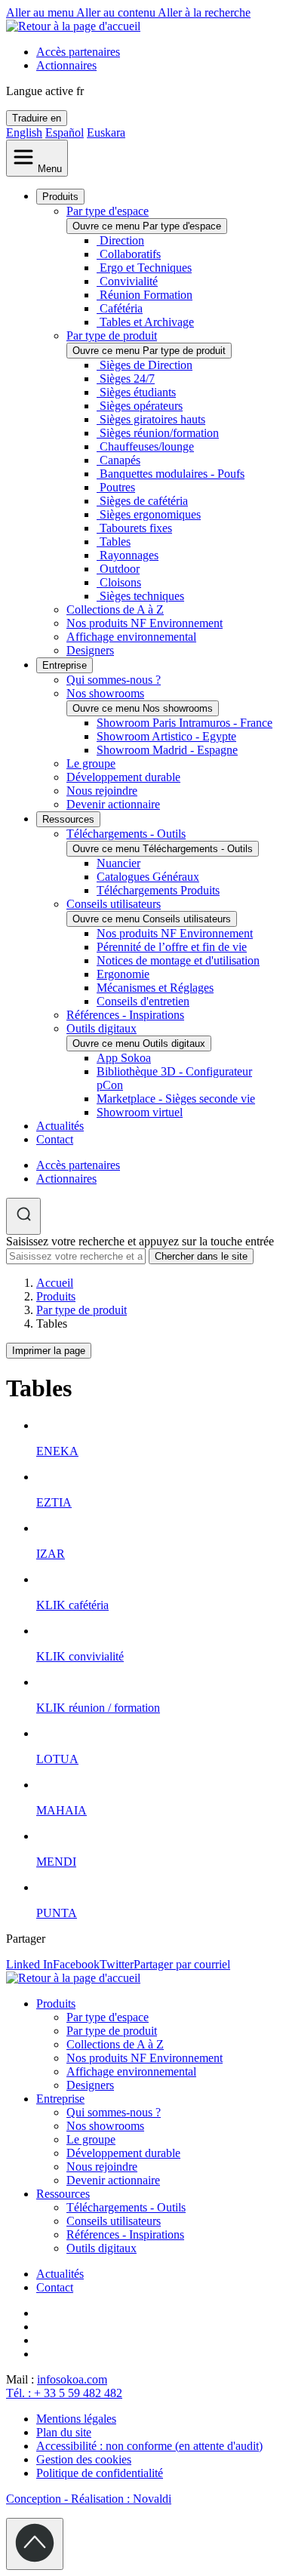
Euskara (106, 132)
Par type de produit (112, 335)
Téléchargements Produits (158, 890)
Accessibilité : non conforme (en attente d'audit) (149, 2446)
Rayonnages (129, 555)
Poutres (117, 487)
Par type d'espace (108, 211)
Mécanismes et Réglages (155, 988)
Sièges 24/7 (127, 379)
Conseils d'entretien (143, 1001)
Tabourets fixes (136, 528)
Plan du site (64, 2432)
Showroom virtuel (140, 1112)
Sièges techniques (142, 596)
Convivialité (129, 281)
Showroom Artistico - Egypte (166, 736)
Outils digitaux (102, 1028)
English (24, 132)
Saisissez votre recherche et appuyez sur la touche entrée (140, 1241)
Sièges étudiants (138, 392)
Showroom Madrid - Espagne (167, 750)
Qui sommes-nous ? (114, 680)
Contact (55, 1139)
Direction (122, 240)
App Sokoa (124, 1058)
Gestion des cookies (84, 2459)
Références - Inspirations (125, 1015)
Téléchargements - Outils (126, 834)
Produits (60, 197)
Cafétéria (121, 308)
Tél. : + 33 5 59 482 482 (64, 2393)
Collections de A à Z (115, 609)
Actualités (60, 1126)
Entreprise (65, 665)
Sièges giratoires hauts (152, 419)
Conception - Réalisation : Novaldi (89, 2499)
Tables (115, 542)
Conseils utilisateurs (114, 904)
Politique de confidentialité (100, 2473)
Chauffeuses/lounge (147, 446)
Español (65, 132)
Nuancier (118, 863)
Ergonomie (123, 974)
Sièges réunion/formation (159, 433)
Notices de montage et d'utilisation (178, 960)
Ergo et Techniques (146, 268)
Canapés (120, 460)
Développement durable (123, 777)
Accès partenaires (78, 52)
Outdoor (120, 569)
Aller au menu (41, 12)
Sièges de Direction (146, 365)
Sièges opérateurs (141, 406)
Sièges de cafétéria (144, 501)
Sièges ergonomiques (150, 514)
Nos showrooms (105, 693)
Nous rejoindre (102, 791)
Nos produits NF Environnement (145, 623)
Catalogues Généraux (148, 877)
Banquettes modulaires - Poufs (172, 474)
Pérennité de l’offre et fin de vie (172, 947)
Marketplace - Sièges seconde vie (176, 1099)
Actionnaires (66, 65)
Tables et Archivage (147, 322)
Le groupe (91, 763)
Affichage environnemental (131, 637)
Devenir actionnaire (113, 804)
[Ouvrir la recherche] (23, 1216)
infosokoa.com (72, 2379)
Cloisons (120, 582)
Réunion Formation (146, 295)
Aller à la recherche (204, 12)
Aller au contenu (117, 12)
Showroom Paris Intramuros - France (185, 723)
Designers (90, 650)
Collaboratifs (130, 254)
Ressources (68, 819)
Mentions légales (76, 2419)
